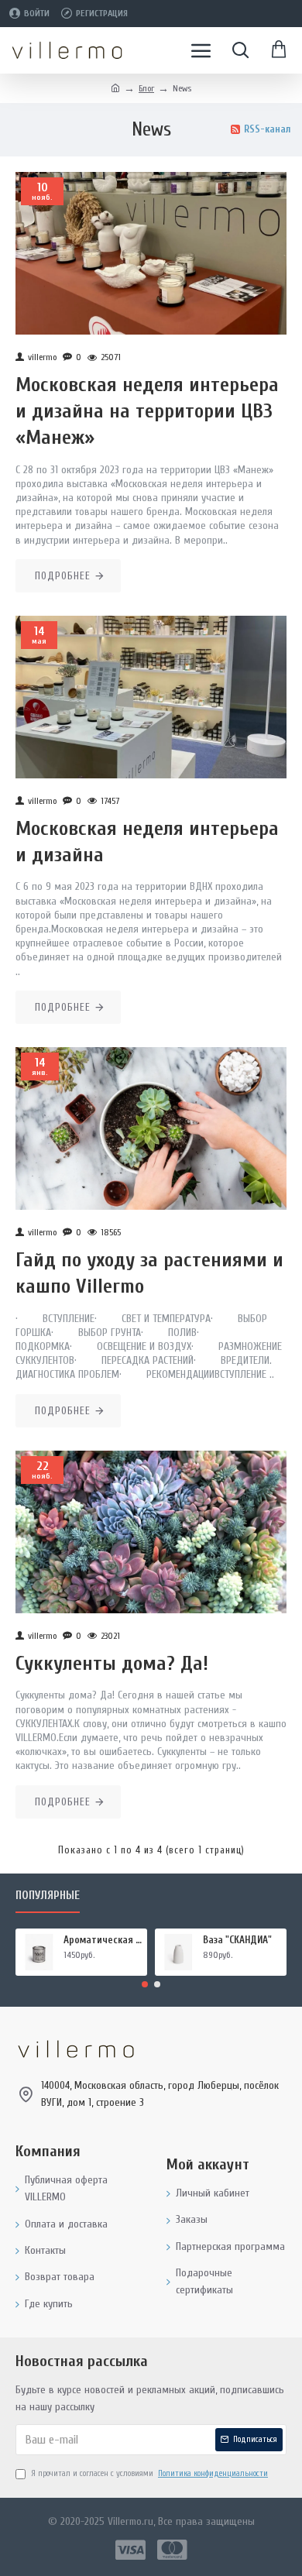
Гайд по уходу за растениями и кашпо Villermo (149, 1273)
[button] (145, 1984)
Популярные (48, 1896)
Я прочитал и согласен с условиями (149, 2473)
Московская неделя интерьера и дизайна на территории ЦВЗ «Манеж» (147, 411)
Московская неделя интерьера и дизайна (147, 842)
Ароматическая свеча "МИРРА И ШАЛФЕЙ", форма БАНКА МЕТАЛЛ (103, 1940)
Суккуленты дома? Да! (112, 1664)
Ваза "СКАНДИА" (237, 1940)
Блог (146, 88)
